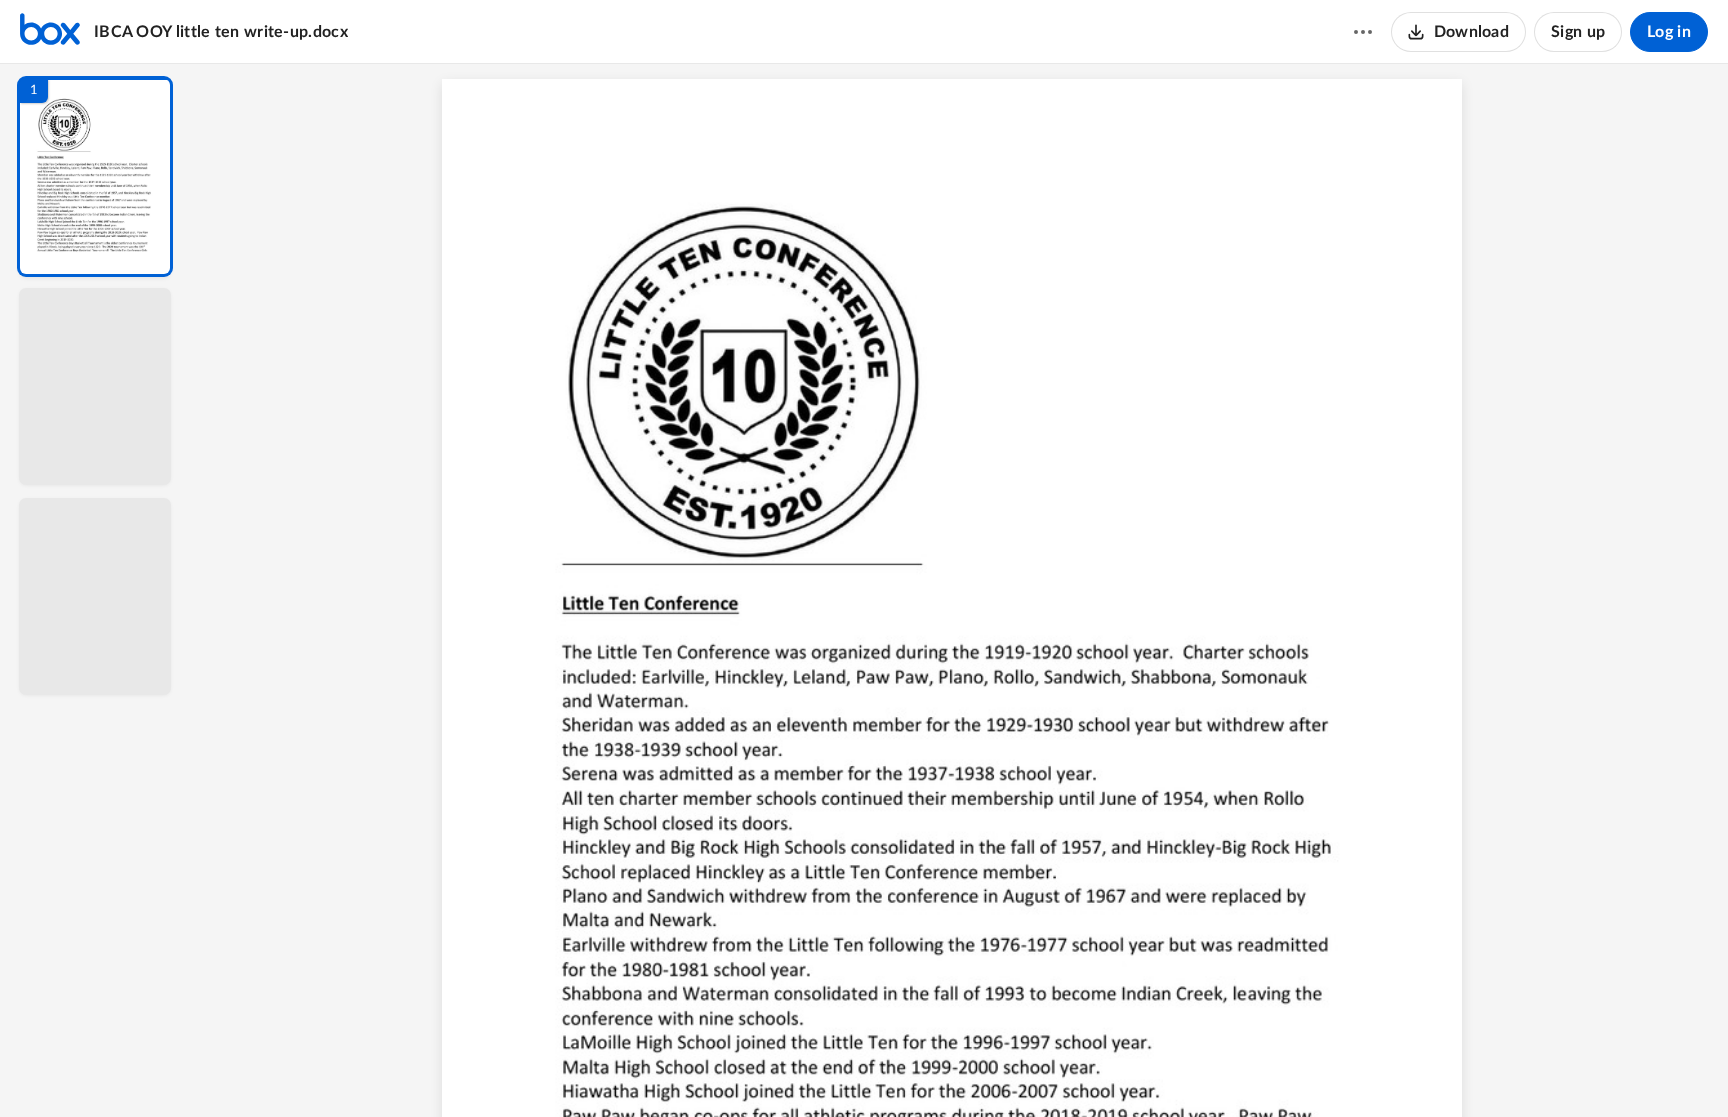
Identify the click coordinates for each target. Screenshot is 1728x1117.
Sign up (1578, 32)
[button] (95, 176)
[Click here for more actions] (1363, 32)
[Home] (50, 32)
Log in (1669, 32)
